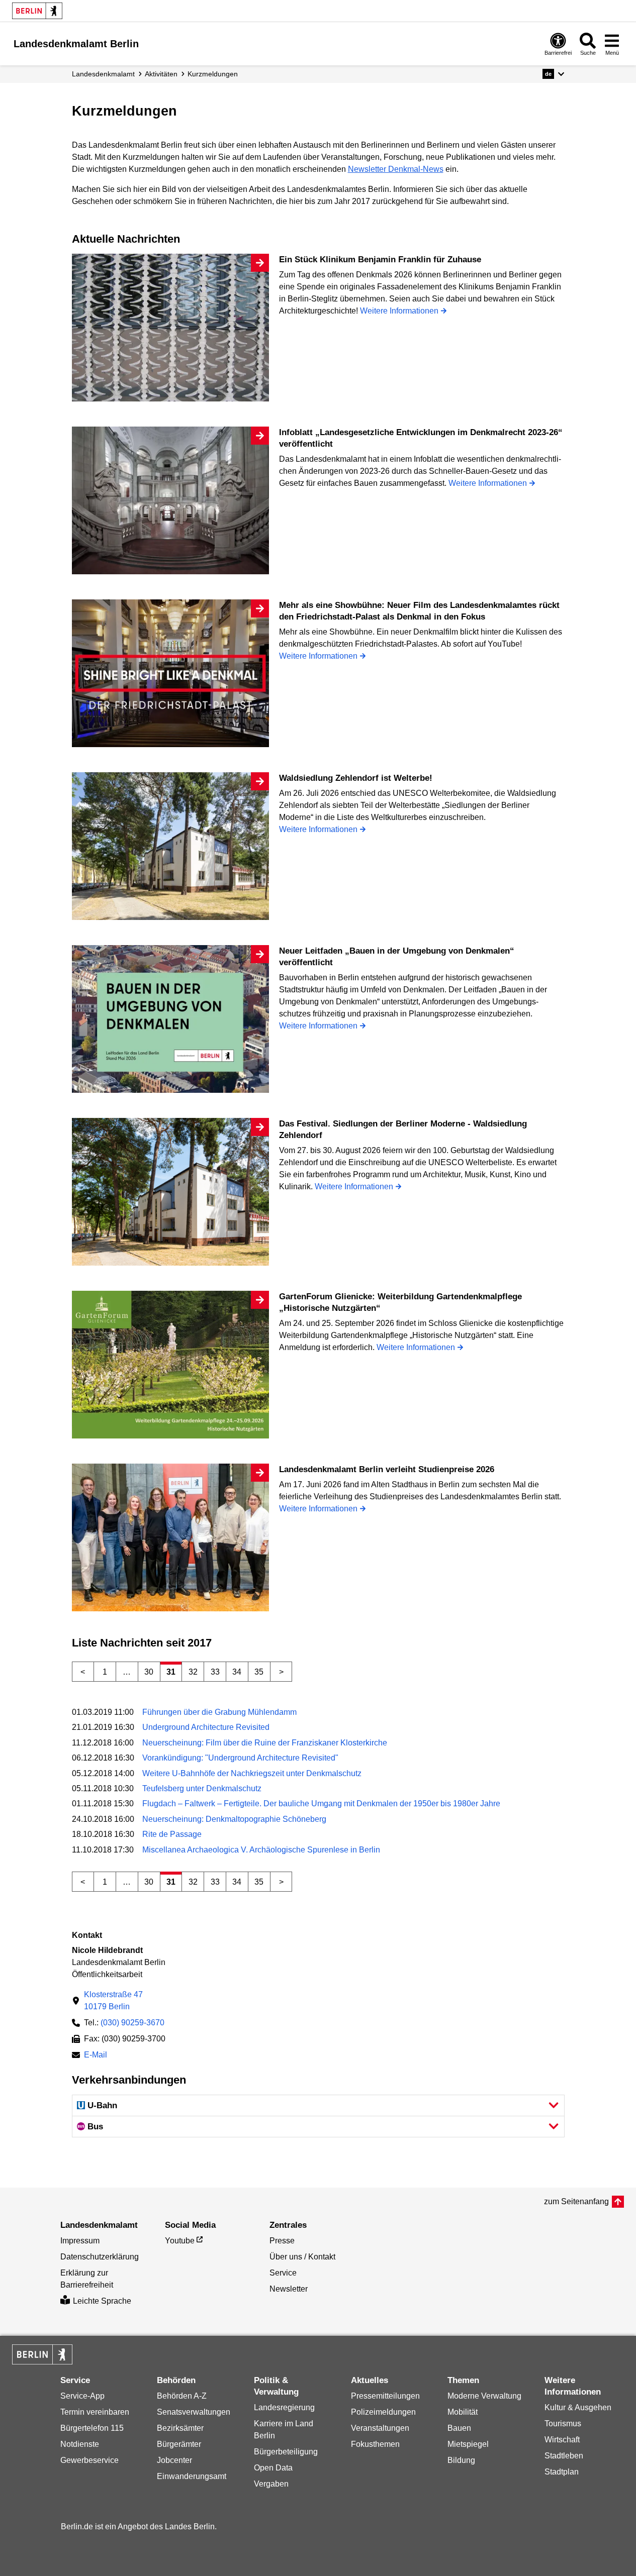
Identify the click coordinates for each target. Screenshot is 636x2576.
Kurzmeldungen (213, 74)
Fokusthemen (375, 2444)
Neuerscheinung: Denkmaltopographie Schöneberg (234, 1819)
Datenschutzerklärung (100, 2257)
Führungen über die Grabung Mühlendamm (219, 1712)
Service (283, 2273)
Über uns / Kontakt (302, 2257)
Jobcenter (174, 2460)
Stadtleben (564, 2456)
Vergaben (271, 2484)
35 (259, 1672)
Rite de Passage (172, 1834)
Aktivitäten (161, 74)
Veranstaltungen (380, 2428)
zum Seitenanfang (576, 2201)
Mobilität (463, 2412)
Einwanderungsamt (192, 2476)
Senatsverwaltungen (194, 2412)
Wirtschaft (562, 2440)
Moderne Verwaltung (484, 2396)
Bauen (459, 2428)
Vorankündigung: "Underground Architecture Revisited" (240, 1758)
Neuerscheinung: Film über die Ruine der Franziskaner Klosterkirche (265, 1743)
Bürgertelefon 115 (92, 2428)
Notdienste (80, 2444)
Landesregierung (284, 2407)
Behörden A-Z (182, 2396)
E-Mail (96, 2056)
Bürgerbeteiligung (286, 2452)
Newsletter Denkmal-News (396, 169)
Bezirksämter (180, 2428)
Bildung (461, 2460)
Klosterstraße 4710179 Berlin (113, 2000)
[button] (553, 74)
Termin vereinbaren (95, 2412)
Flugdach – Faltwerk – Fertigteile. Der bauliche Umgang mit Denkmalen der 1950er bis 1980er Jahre (321, 1804)
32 (193, 1672)
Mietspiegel (468, 2444)
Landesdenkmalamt (103, 74)
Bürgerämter (179, 2444)
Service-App (82, 2396)
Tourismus (563, 2424)
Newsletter (289, 2289)
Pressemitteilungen (385, 2396)
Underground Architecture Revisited (206, 1727)
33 (215, 1672)
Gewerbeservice (89, 2460)
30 (149, 1672)
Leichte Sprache (102, 2301)
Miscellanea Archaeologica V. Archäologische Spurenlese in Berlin (261, 1850)
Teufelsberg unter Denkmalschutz (202, 1788)
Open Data (273, 2468)
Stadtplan (562, 2472)
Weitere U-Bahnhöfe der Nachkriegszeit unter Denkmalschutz (252, 1773)
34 (237, 1672)
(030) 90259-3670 (132, 2023)
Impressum (80, 2241)
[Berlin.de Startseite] (37, 11)
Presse (282, 2241)
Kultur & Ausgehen (578, 2407)
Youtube (180, 2241)
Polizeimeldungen (383, 2412)
